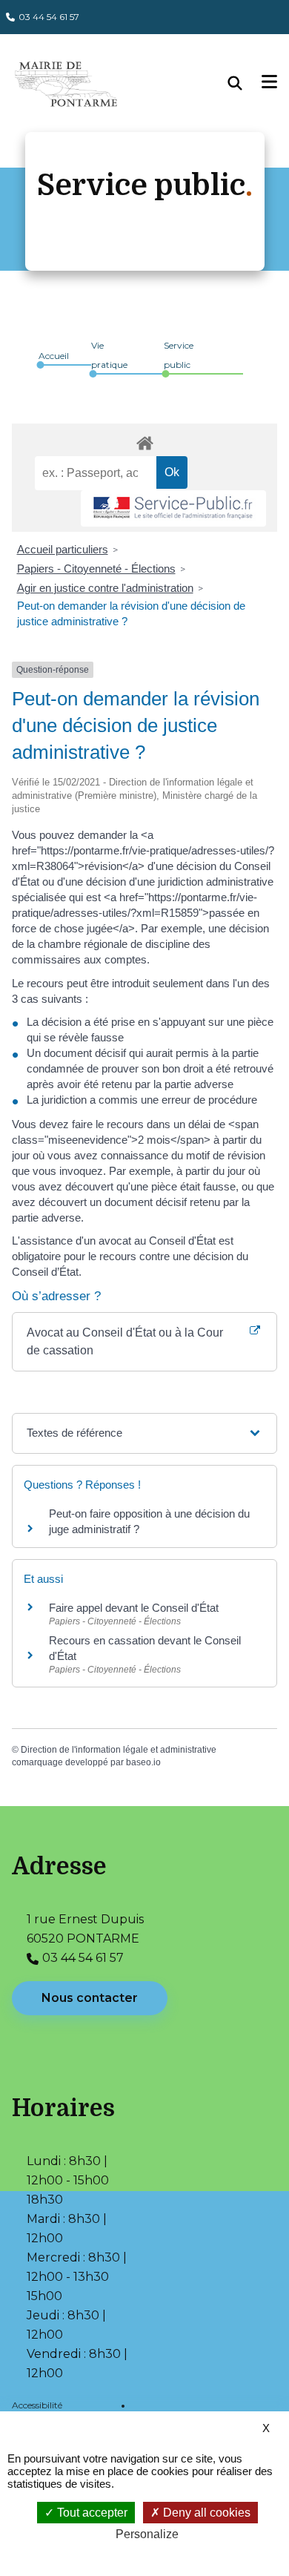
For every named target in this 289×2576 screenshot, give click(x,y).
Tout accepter (91, 2513)
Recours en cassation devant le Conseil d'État (145, 1648)
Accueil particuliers (63, 549)
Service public (179, 355)
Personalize (147, 2534)
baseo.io (143, 1762)
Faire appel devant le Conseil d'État (134, 1608)
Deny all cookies (205, 2513)
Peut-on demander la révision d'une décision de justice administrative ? (131, 613)
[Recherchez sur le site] (245, 83)
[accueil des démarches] (144, 441)
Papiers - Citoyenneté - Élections (96, 569)
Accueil (54, 356)
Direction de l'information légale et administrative (119, 1750)
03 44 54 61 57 (49, 17)
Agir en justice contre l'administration (105, 588)
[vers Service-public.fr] (173, 508)
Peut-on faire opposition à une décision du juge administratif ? (149, 1521)
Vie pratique (109, 355)
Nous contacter (90, 1998)
